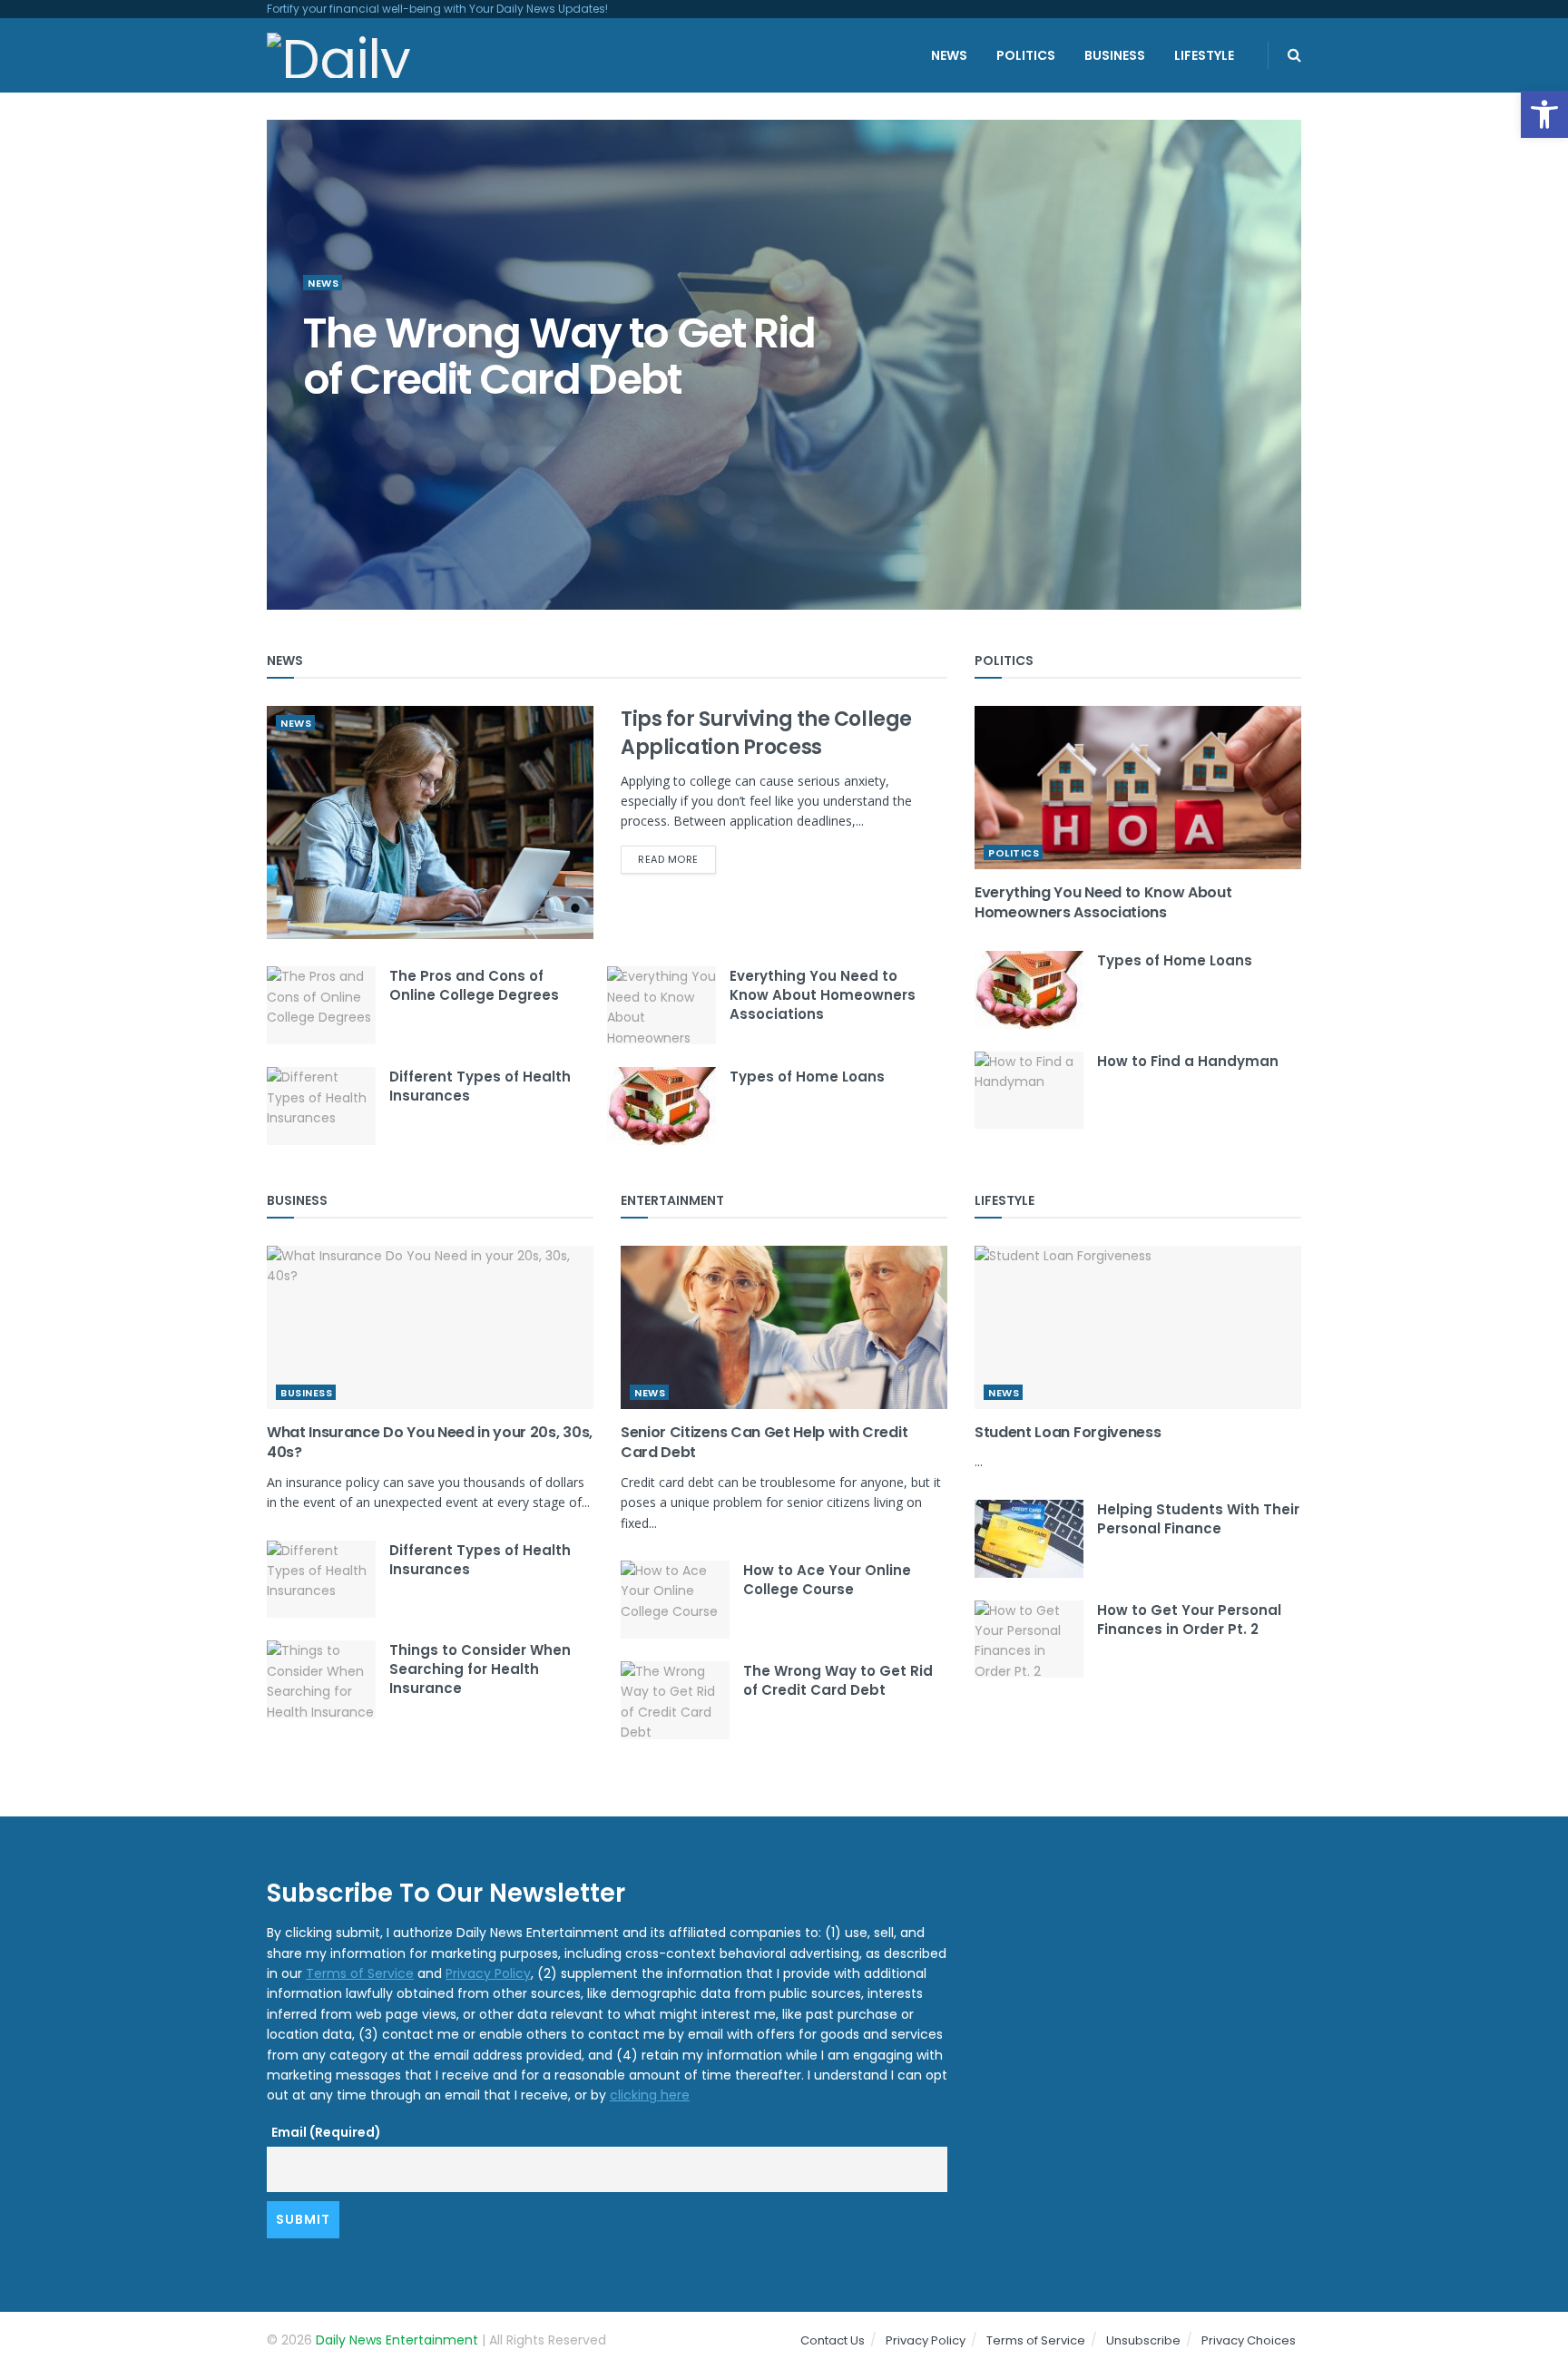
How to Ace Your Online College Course (827, 1580)
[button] (1544, 114)
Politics (1026, 55)
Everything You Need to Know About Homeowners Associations (823, 995)
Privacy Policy (488, 1973)
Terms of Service (360, 1973)
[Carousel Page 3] (1278, 365)
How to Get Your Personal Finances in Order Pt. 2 (1189, 1620)
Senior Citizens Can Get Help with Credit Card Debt (764, 1442)
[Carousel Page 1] (1278, 325)
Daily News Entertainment (397, 2340)
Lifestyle (1204, 55)
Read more (668, 859)
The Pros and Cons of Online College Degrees (474, 985)
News (949, 55)
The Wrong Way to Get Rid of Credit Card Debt (838, 1680)
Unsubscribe (1143, 2340)
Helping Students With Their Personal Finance (1198, 1519)
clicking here (650, 2095)
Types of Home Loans (807, 1077)
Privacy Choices (1249, 2340)
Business (1115, 55)
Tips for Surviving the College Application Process (766, 733)
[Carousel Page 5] (1278, 405)
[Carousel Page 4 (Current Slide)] (1278, 385)
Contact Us (833, 2340)
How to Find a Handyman (1188, 1061)
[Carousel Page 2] (1278, 345)
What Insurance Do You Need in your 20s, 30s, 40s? (535, 356)
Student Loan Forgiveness (1068, 1432)
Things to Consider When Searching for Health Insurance (480, 1669)
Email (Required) (326, 2132)
